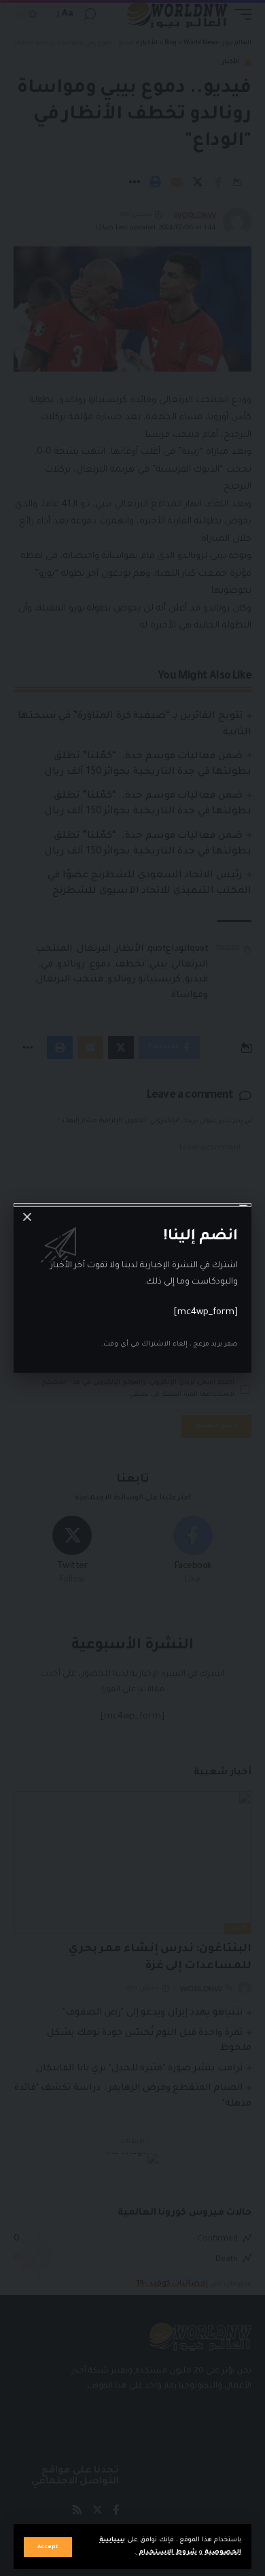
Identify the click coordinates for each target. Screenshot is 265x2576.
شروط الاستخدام (167, 2553)
